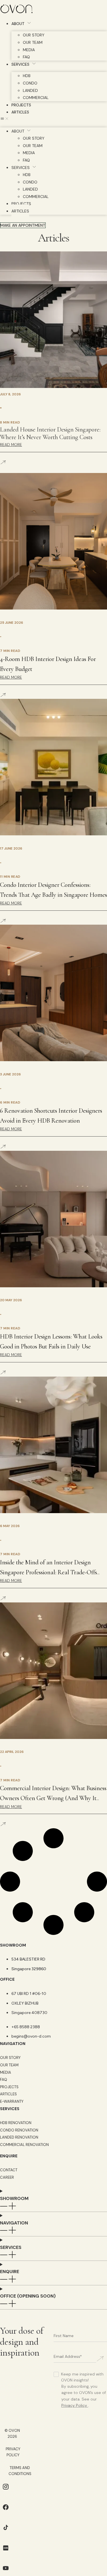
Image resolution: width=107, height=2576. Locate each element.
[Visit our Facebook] (6, 2511)
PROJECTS (21, 105)
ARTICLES (20, 112)
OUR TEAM (33, 42)
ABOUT (18, 24)
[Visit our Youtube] (6, 2572)
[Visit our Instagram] (6, 2491)
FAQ (26, 57)
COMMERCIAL (36, 98)
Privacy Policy (74, 2405)
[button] (53, 119)
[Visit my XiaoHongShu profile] (6, 2552)
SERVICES (20, 64)
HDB (27, 76)
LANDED (30, 90)
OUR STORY (34, 35)
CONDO (30, 83)
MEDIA (29, 50)
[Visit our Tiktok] (6, 2531)
